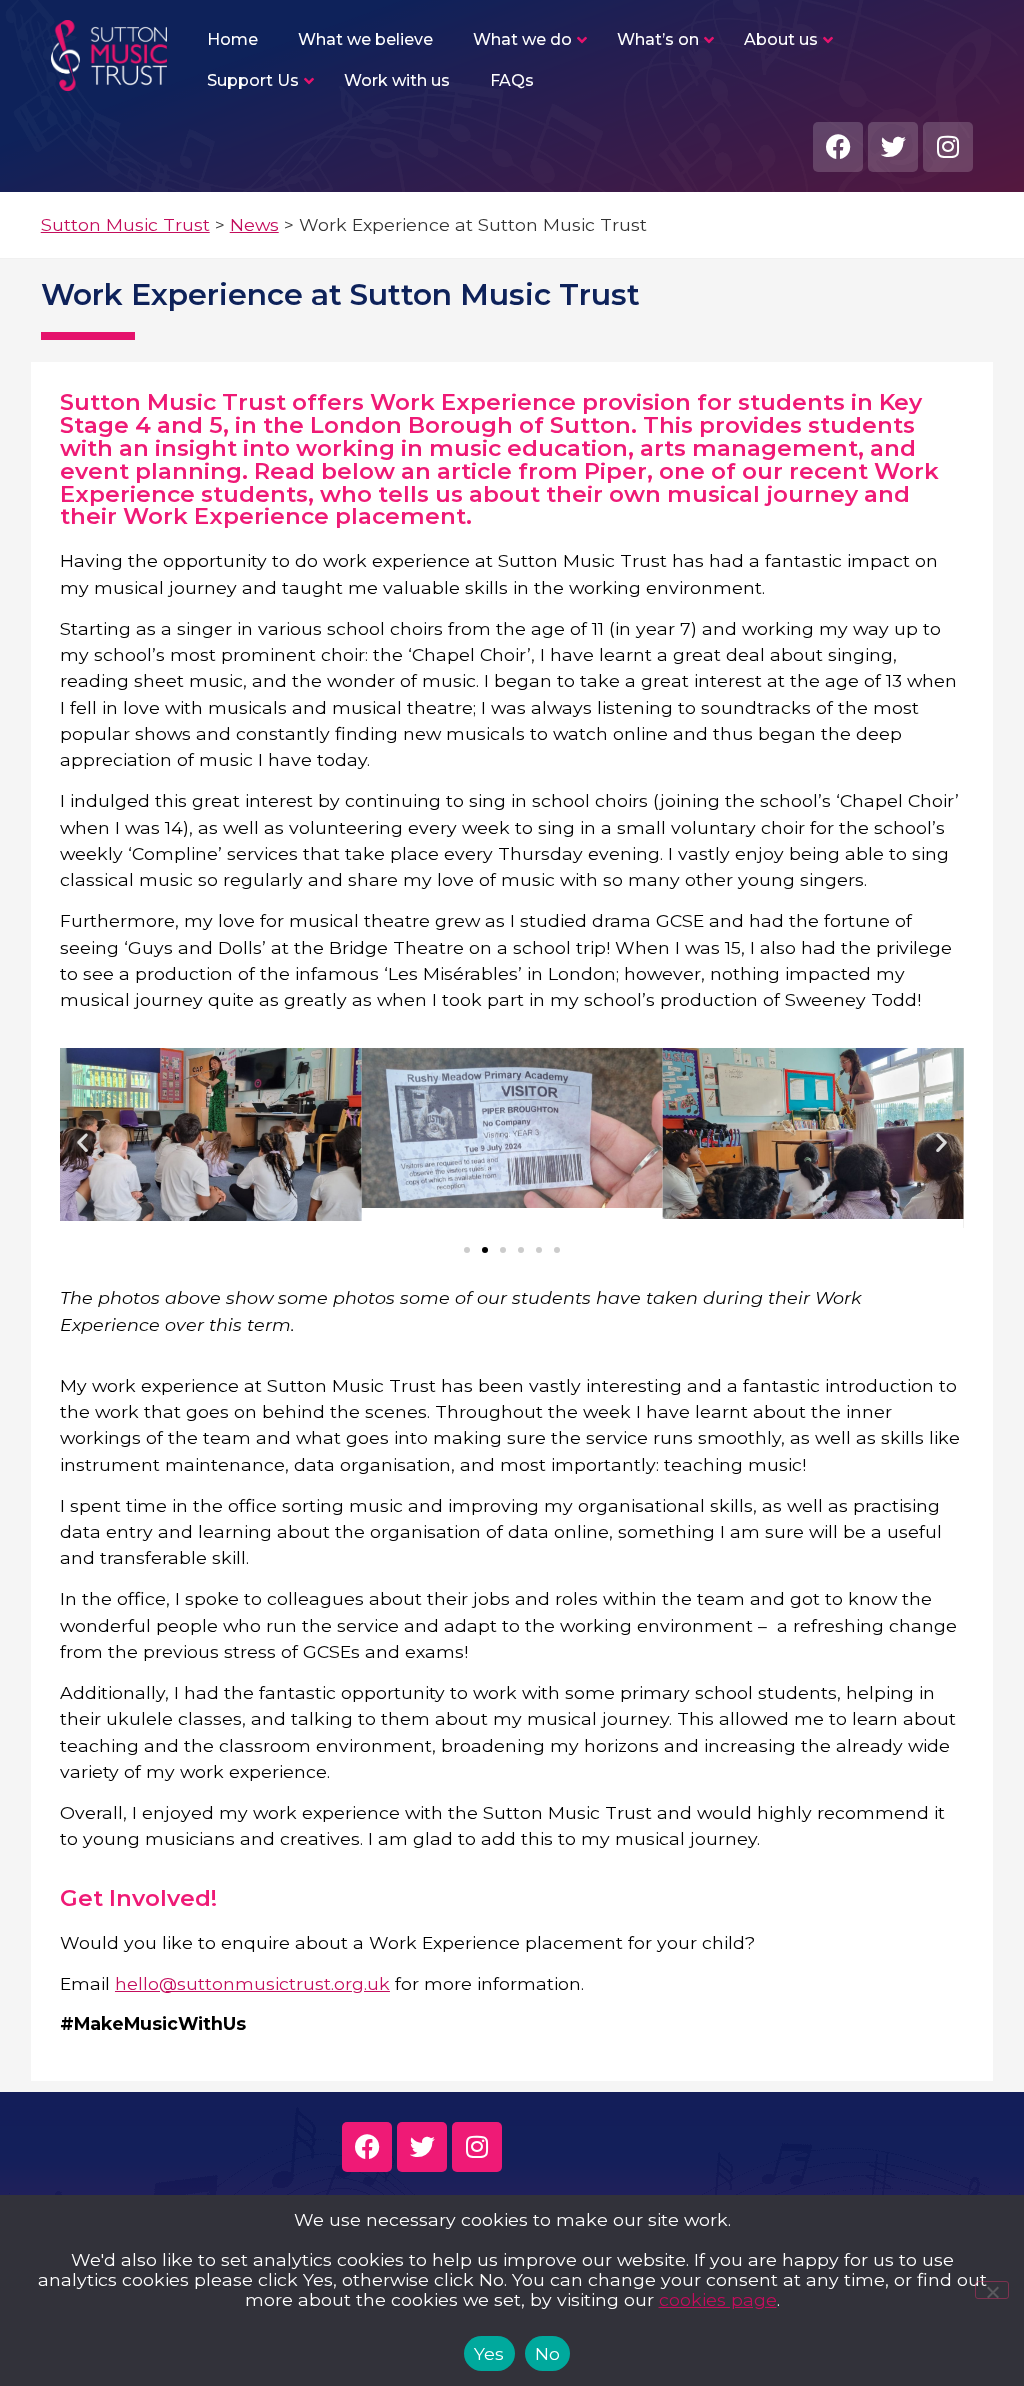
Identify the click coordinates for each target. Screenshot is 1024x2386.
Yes (489, 2353)
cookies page (718, 2299)
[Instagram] (948, 147)
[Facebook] (838, 147)
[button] (82, 1141)
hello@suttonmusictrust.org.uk (252, 1983)
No (548, 2353)
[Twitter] (893, 147)
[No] (992, 2290)
